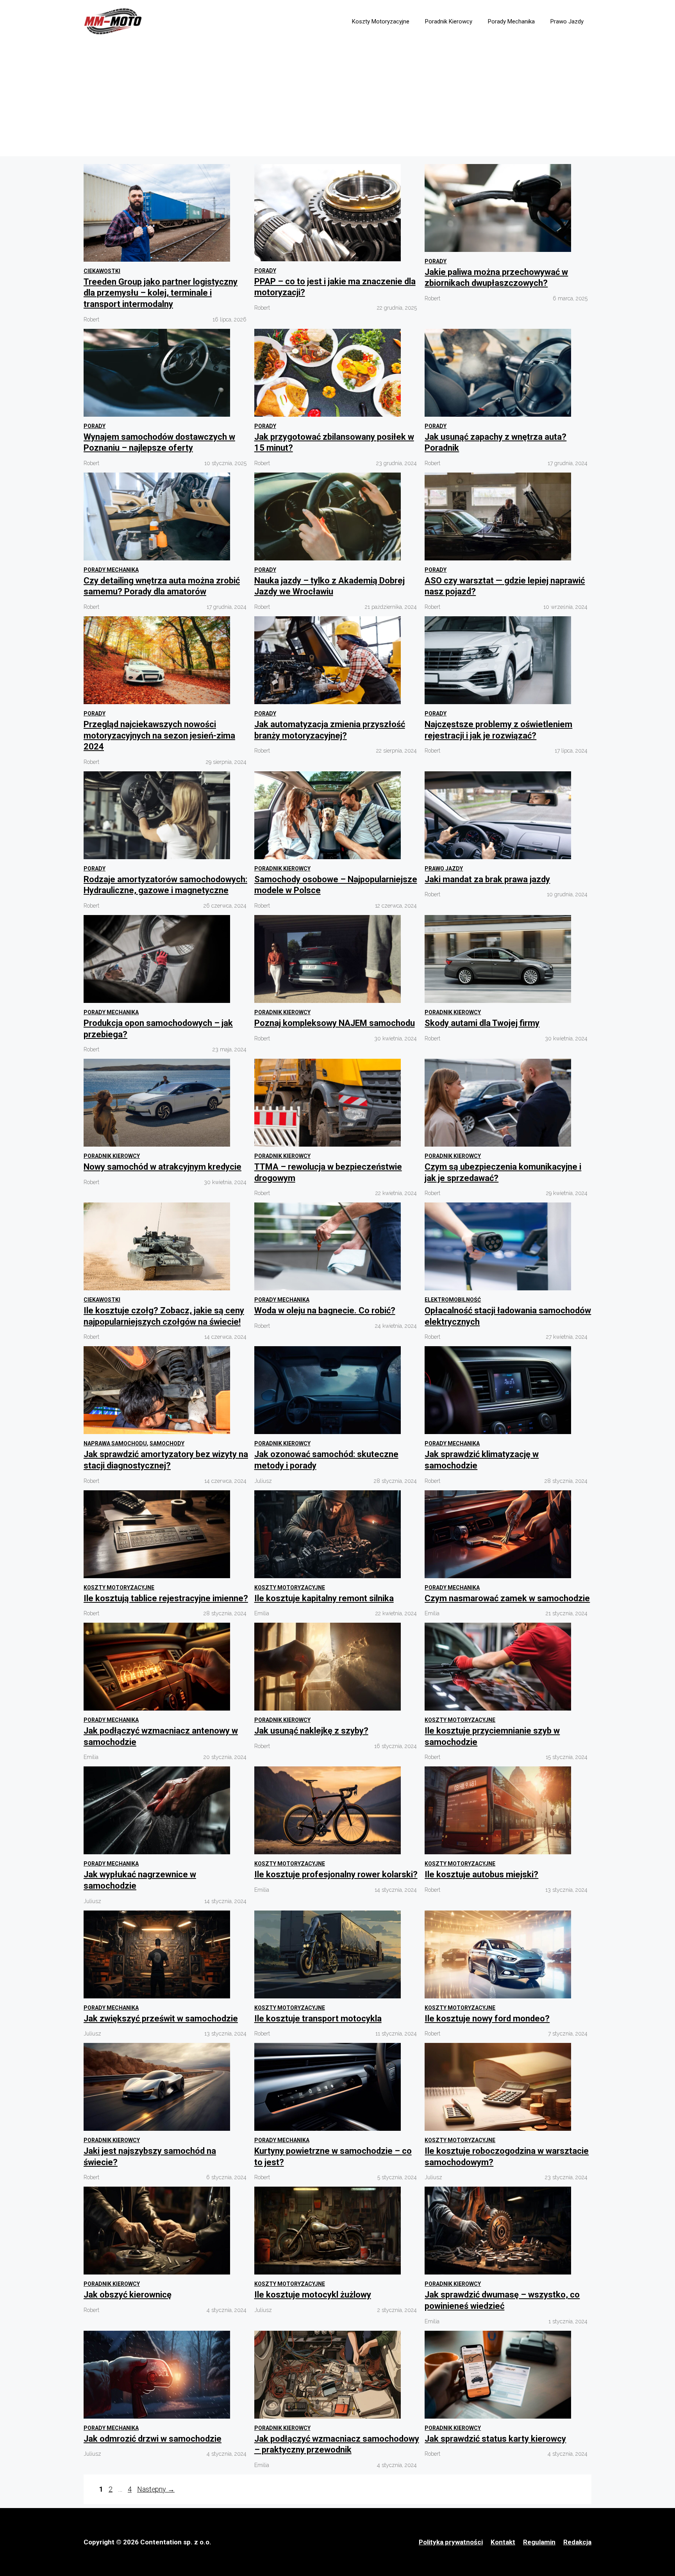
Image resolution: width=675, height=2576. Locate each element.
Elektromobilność (453, 1300)
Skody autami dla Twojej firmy (482, 1023)
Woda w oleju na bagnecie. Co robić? (325, 1310)
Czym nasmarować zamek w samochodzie (507, 1598)
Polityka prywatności (451, 2542)
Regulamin (539, 2542)
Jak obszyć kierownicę (128, 2295)
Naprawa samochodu (115, 1443)
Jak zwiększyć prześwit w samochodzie (161, 2019)
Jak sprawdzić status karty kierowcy (495, 2439)
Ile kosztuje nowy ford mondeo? (487, 2019)
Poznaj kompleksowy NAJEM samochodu (335, 1023)
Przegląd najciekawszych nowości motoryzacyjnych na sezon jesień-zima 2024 (159, 735)
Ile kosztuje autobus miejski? (481, 1874)
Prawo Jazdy (567, 21)
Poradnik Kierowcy (449, 21)
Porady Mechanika (511, 21)
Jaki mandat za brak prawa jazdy (487, 879)
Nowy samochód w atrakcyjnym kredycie (162, 1167)
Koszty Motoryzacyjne (381, 21)
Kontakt (503, 2542)
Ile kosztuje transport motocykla (318, 2019)
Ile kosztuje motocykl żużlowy (313, 2295)
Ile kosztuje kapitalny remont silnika (324, 1598)
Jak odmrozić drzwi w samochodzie (153, 2439)
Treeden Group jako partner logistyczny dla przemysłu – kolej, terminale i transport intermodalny (161, 293)
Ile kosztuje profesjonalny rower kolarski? (336, 1874)
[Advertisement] (337, 102)
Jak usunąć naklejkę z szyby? (311, 1731)
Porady (265, 271)
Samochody (167, 1443)
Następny (156, 2489)
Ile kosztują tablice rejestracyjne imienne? (166, 1598)
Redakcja (577, 2542)
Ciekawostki (102, 271)
